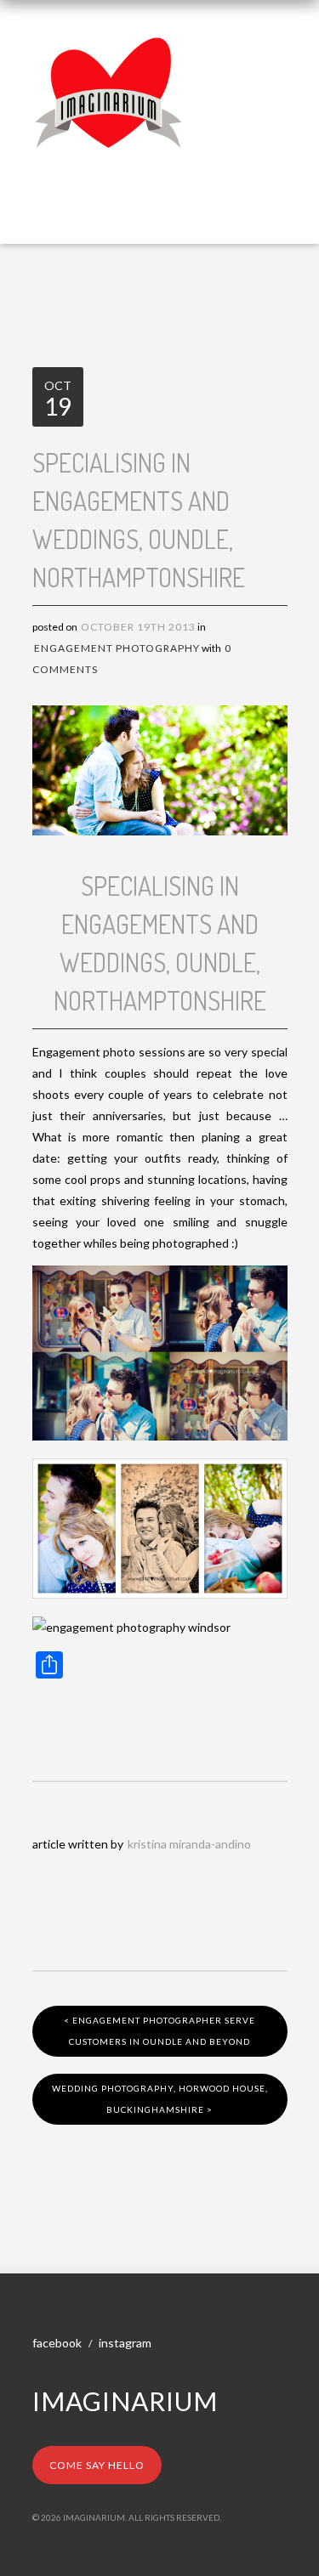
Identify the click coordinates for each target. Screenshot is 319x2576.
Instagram (125, 2343)
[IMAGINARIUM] (109, 49)
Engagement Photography (117, 648)
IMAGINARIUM (125, 2401)
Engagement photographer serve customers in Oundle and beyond (159, 2031)
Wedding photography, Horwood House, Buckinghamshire (160, 2099)
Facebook (57, 2343)
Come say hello (97, 2465)
